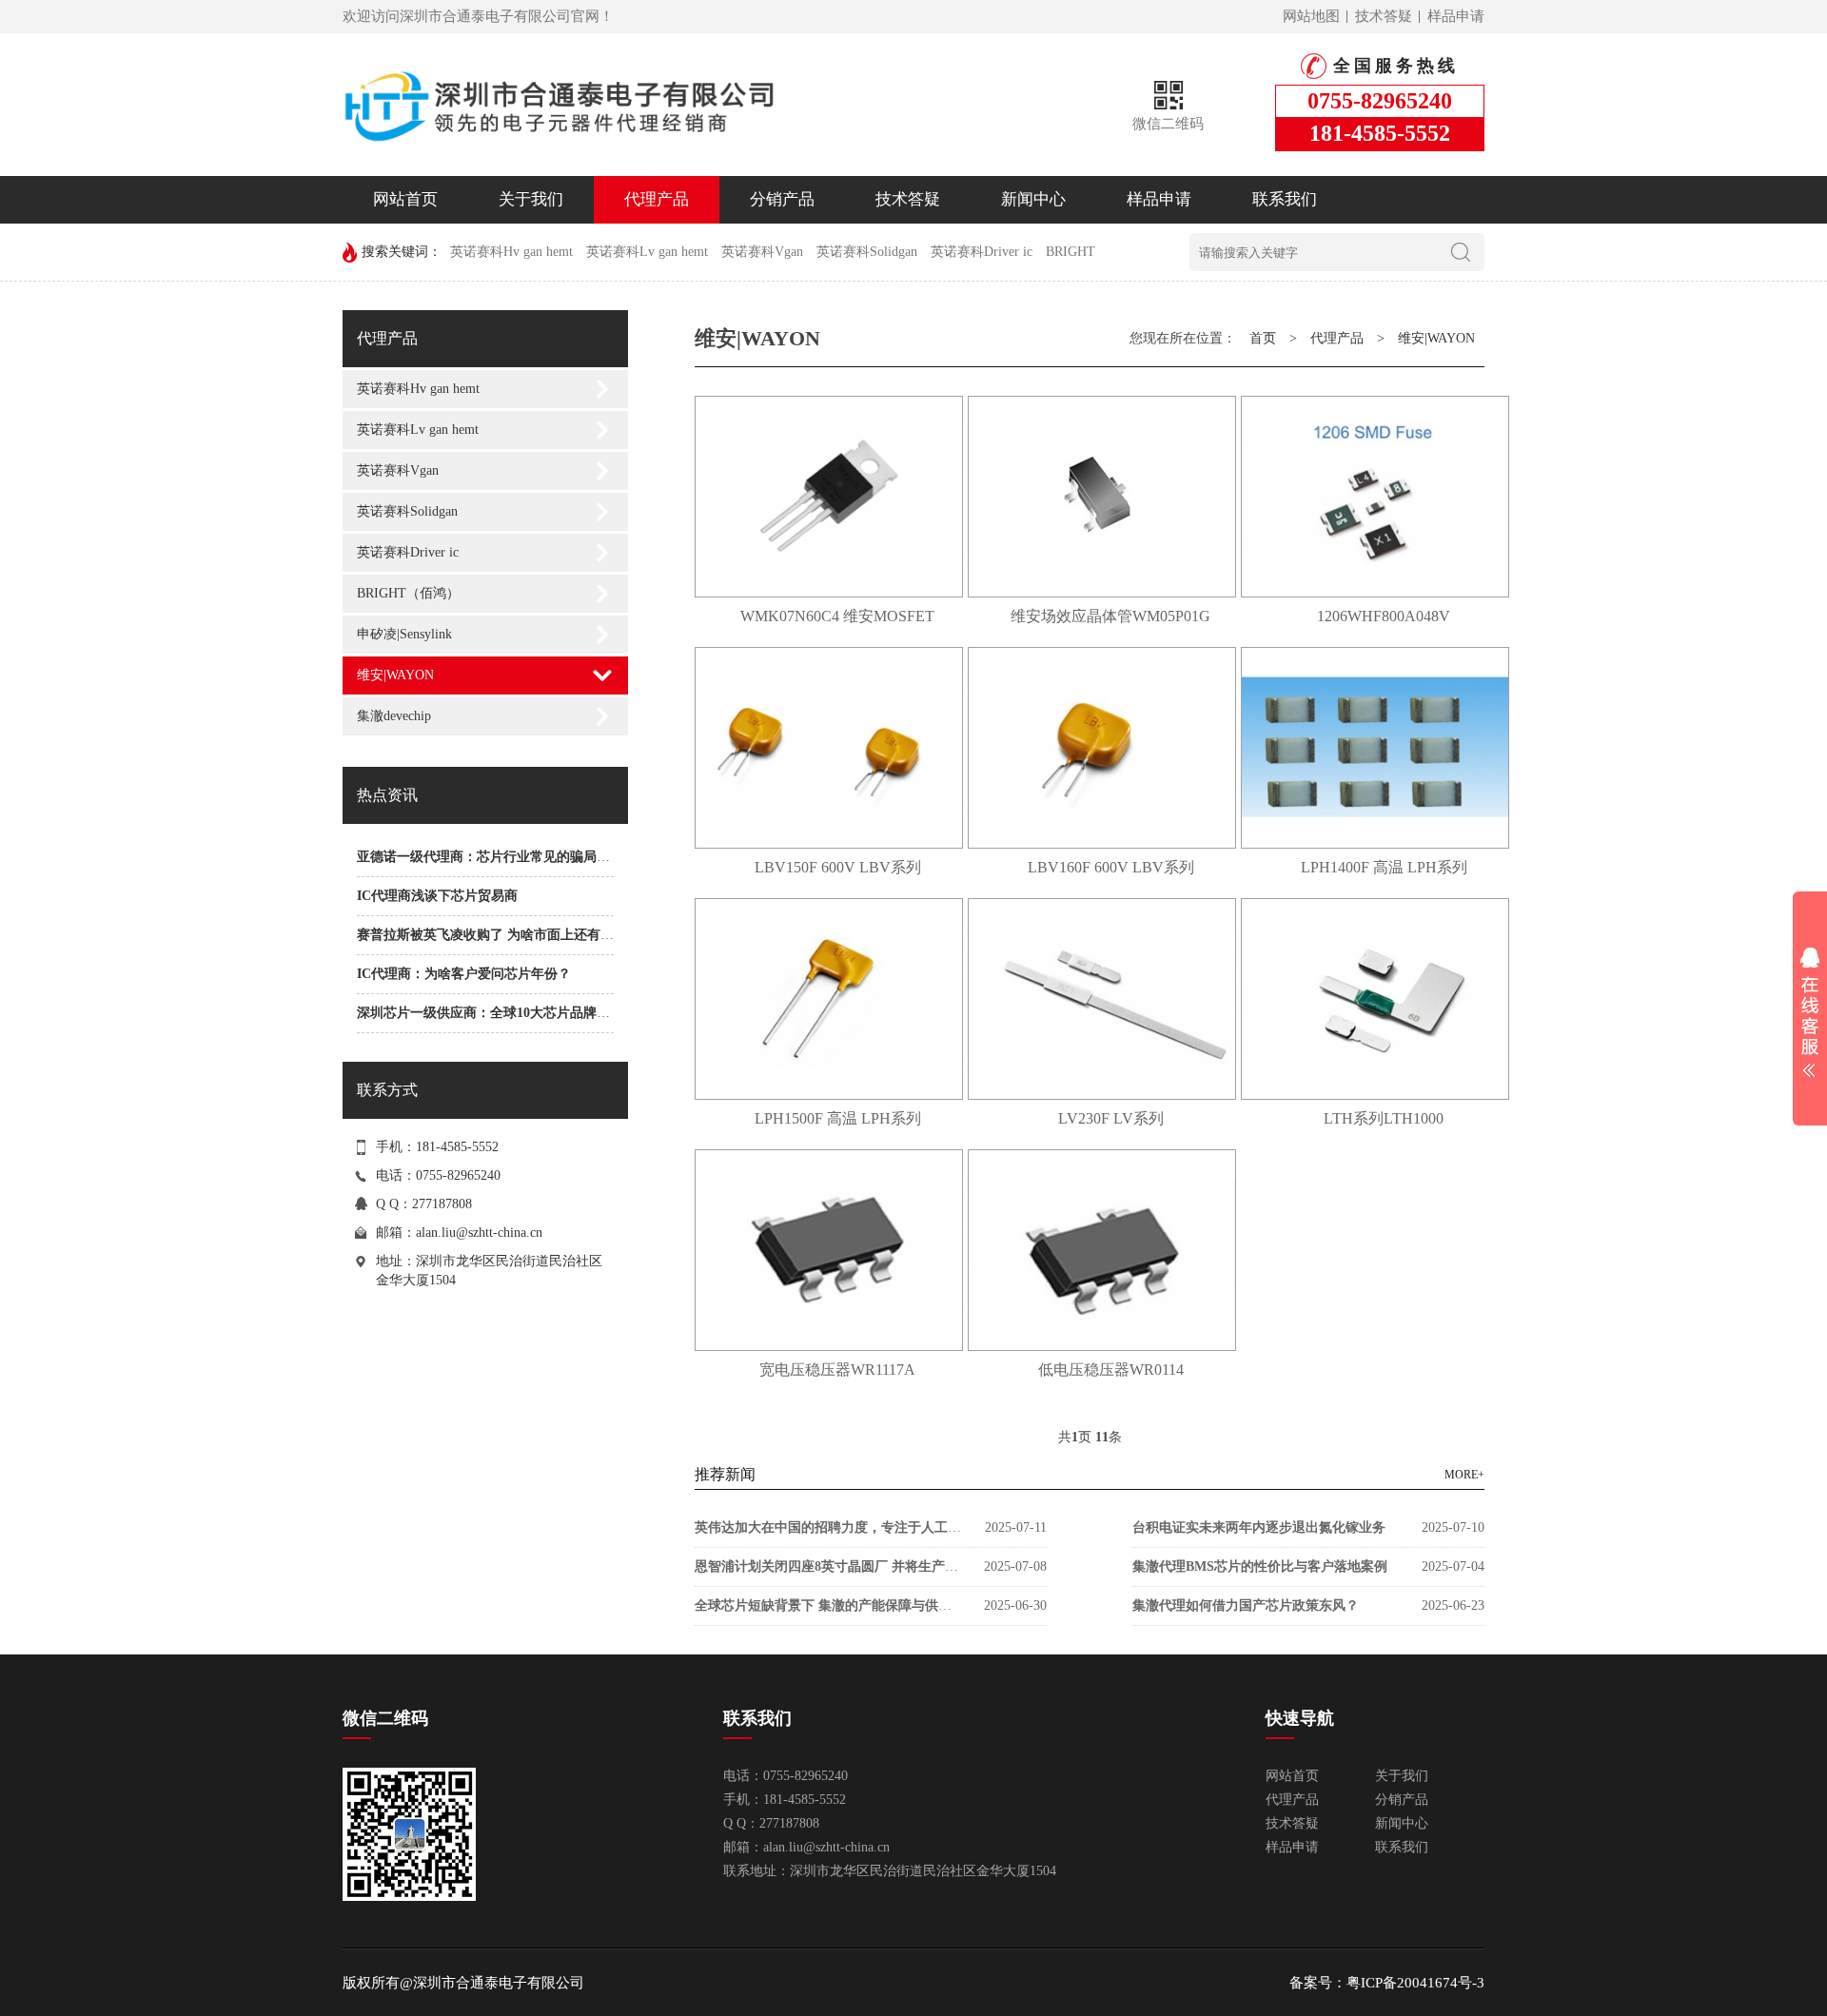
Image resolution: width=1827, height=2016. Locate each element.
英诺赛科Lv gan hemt (647, 252)
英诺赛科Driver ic (982, 252)
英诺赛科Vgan (762, 252)
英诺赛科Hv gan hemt (511, 252)
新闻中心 (1033, 199)
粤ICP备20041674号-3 (1415, 1983)
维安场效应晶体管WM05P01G (1110, 616)
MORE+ (1464, 1475)
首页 (1263, 338)
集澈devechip (394, 716)
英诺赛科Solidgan (867, 252)
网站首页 (405, 199)
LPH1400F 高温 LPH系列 (1384, 867)
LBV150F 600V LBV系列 (838, 867)
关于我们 (531, 199)
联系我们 (1285, 199)
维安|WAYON (395, 675)
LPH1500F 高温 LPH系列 (838, 1118)
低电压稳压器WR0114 (1111, 1370)
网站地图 (1311, 16)
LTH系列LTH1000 (1384, 1118)
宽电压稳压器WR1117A (837, 1370)
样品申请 (1456, 16)
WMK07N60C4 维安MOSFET (837, 616)
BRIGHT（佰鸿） (408, 593)
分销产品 (782, 199)
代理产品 (657, 199)
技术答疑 (1384, 16)
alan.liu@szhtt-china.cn (479, 1233)
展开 (1810, 1012)
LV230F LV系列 (1111, 1118)
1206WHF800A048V (1384, 616)
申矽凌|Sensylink (404, 634)
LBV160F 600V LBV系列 (1111, 867)
